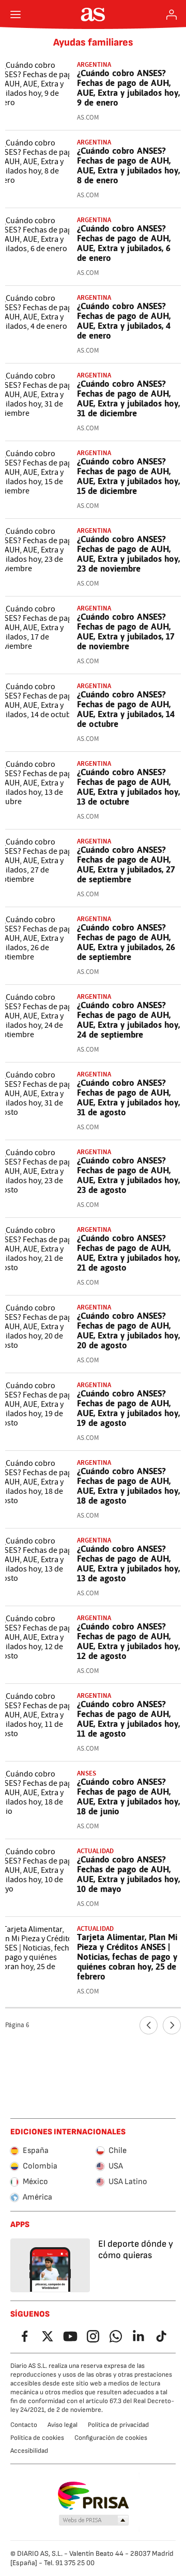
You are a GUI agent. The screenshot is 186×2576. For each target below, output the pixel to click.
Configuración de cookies (111, 2438)
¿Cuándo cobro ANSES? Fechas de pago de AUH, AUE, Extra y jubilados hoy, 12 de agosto (128, 1641)
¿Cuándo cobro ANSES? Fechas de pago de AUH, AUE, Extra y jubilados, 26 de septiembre (126, 942)
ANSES (87, 1773)
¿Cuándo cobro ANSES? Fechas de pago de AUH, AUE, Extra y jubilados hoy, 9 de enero (128, 88)
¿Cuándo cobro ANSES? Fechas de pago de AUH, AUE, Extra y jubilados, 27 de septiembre (126, 864)
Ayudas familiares (93, 42)
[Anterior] (149, 2025)
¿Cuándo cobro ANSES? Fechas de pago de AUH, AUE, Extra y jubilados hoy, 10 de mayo (128, 1874)
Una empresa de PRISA (93, 2496)
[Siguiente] (172, 2025)
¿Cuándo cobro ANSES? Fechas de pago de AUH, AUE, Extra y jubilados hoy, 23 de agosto (128, 1175)
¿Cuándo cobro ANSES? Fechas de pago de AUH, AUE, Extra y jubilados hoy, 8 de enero (128, 165)
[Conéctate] (172, 14)
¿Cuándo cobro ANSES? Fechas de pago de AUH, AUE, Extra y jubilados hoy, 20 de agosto (128, 1330)
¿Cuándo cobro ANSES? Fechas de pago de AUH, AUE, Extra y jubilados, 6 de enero (124, 243)
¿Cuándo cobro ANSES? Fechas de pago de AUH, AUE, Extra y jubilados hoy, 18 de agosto (128, 1486)
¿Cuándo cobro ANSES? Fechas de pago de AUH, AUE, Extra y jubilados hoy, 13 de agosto (128, 1563)
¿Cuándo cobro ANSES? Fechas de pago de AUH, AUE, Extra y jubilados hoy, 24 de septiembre (128, 1020)
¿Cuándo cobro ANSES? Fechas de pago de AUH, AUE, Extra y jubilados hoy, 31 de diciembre (128, 398)
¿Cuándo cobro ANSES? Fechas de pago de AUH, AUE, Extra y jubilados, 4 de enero (124, 321)
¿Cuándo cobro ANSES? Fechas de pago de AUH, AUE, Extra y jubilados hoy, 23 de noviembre (128, 554)
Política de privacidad (118, 2425)
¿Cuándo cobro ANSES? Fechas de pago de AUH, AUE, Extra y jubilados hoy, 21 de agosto (128, 1253)
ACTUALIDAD (95, 1851)
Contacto (24, 2425)
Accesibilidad (29, 2451)
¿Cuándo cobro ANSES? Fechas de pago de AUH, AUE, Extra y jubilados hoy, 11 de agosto (128, 1719)
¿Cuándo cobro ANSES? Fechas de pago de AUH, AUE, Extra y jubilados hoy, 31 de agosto (128, 1097)
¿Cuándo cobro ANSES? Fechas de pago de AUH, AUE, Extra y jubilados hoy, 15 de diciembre (128, 476)
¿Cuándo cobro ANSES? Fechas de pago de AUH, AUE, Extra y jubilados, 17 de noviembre (126, 631)
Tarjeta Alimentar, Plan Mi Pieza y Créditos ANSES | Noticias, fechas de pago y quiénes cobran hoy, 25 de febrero (127, 1957)
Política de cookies (37, 2438)
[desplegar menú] (16, 14)
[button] (94, 2521)
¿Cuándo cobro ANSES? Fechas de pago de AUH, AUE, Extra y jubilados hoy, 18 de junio (128, 1796)
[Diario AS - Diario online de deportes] (93, 14)
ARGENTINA (94, 1074)
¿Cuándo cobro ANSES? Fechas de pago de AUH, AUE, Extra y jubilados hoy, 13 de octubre (128, 787)
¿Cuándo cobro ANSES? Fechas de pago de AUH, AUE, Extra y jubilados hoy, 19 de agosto (128, 1408)
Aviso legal (63, 2425)
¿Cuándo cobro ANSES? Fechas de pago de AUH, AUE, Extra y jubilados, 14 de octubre (126, 709)
